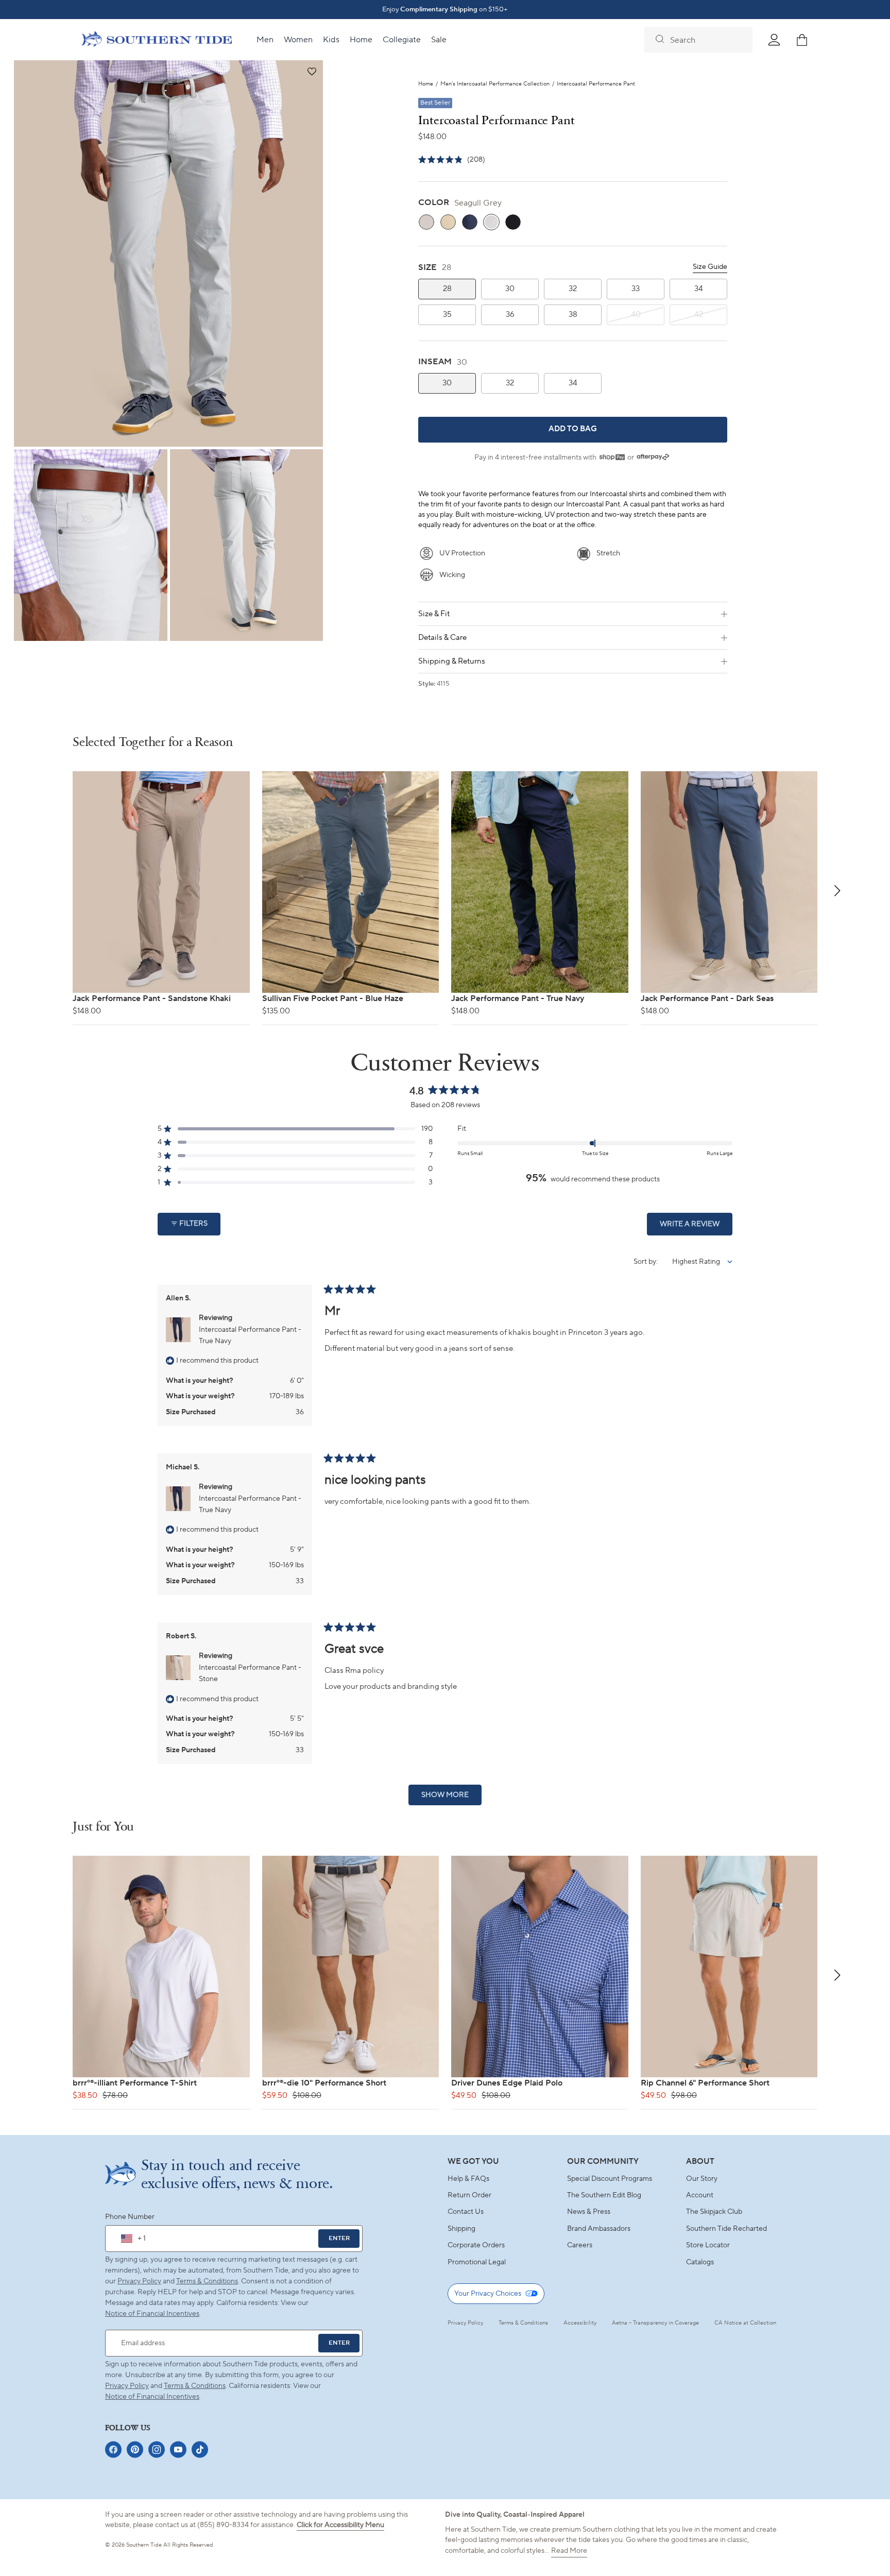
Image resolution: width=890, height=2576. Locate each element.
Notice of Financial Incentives (152, 2397)
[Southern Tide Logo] (157, 40)
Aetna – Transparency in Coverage (655, 2323)
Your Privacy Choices (488, 2294)
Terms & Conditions (207, 2281)
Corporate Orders (476, 2245)
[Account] (774, 40)
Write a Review (696, 1227)
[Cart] (802, 40)
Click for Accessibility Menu (340, 2525)
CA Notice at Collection (745, 2323)
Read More (569, 2551)
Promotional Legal (477, 2262)
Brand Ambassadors (599, 2229)
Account (700, 2195)
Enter (339, 2238)
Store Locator (708, 2245)
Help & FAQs (468, 2179)
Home (426, 84)
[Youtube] (178, 2450)
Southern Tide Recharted (726, 2229)
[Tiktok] (200, 2450)
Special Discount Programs (610, 2179)
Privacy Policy (139, 2281)
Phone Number (130, 2217)
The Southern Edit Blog (604, 2195)
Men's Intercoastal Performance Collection (495, 84)
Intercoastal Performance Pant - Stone (250, 1673)
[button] (311, 72)
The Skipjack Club (714, 2212)
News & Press (589, 2212)
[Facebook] (113, 2450)
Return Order (469, 2195)
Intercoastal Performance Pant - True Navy (250, 1335)
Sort (641, 1262)
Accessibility (580, 2323)
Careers (580, 2245)
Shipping (461, 2229)
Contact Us (466, 2212)
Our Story (702, 2179)
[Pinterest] (135, 2450)
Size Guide (710, 267)
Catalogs (700, 2262)
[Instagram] (157, 2450)
